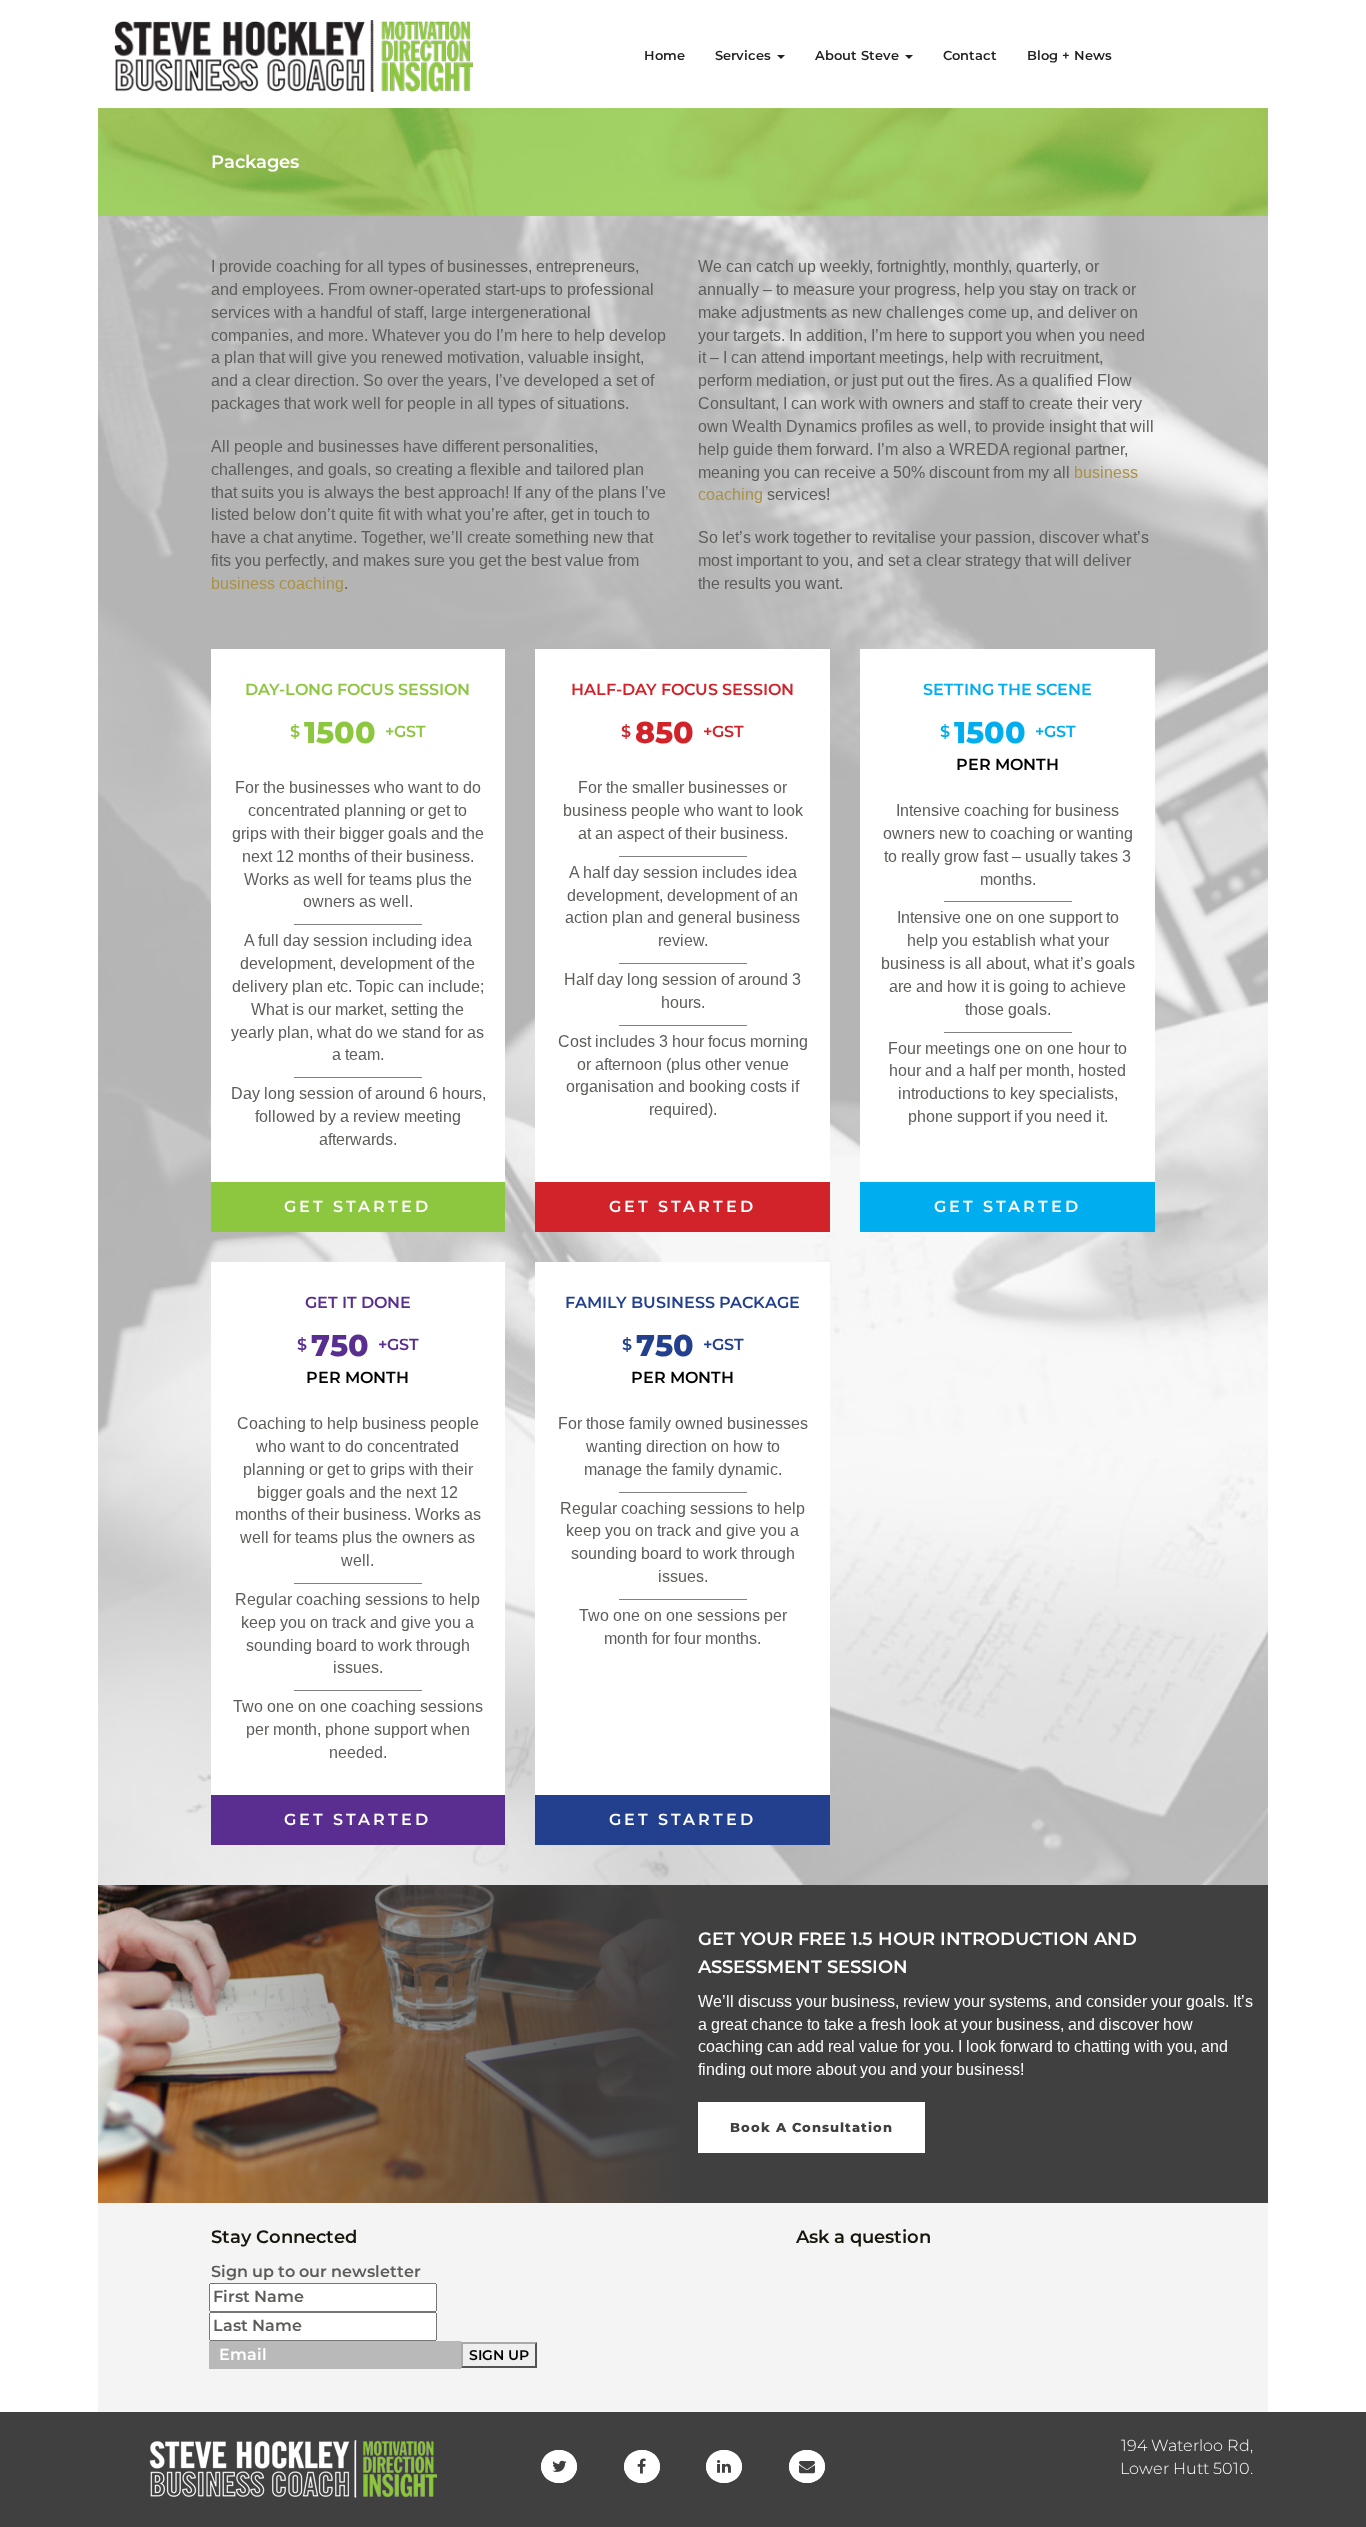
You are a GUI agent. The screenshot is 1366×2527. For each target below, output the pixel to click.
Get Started (357, 1206)
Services (745, 55)
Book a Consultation (811, 2127)
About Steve (859, 55)
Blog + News (1069, 55)
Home (664, 55)
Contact (970, 55)
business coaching (277, 583)
